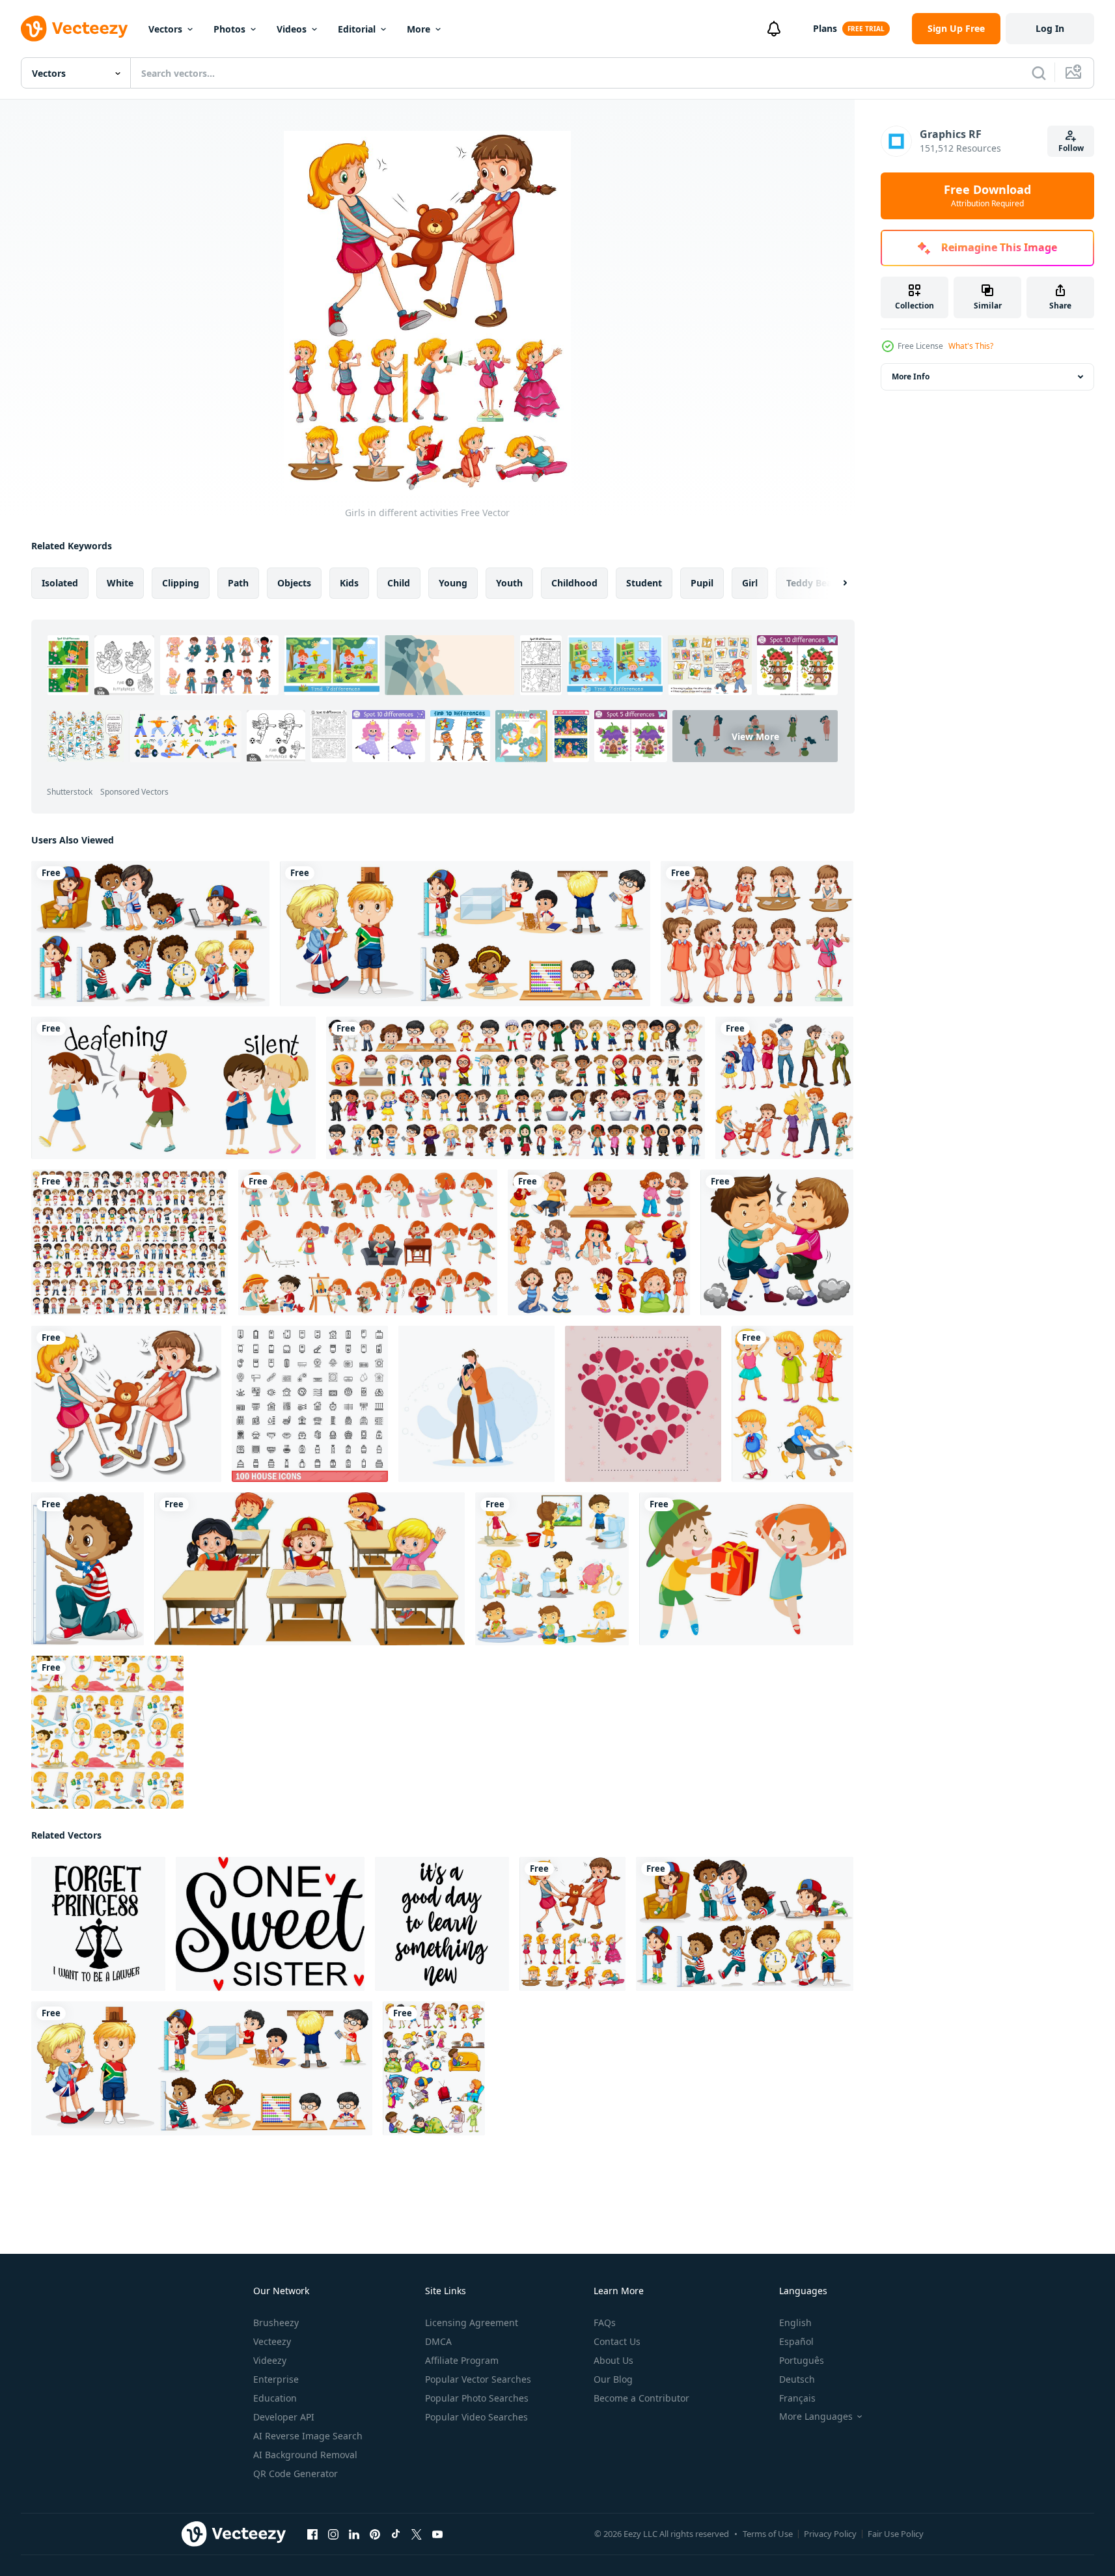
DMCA (438, 2341)
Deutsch (797, 2379)
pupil (702, 583)
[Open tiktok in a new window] (396, 2534)
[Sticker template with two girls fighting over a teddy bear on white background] (126, 1404)
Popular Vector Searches (478, 2379)
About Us (613, 2360)
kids (349, 583)
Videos (292, 29)
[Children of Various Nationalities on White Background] (516, 1088)
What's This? (971, 346)
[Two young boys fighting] (777, 1242)
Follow (1071, 148)
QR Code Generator (296, 2473)
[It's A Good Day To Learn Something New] (442, 1924)
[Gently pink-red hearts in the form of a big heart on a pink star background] (643, 1404)
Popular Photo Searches (477, 2398)
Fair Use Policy (896, 2534)
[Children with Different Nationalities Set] (130, 1242)
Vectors (165, 29)
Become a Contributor (641, 2398)
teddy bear (811, 583)
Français (797, 2398)
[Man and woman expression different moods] (784, 1088)
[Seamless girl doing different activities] (107, 1732)
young (453, 583)
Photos (229, 29)
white (120, 583)
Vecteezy (272, 2341)
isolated (60, 583)
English (795, 2323)
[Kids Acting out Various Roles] (599, 1242)
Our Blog (613, 2379)
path (238, 583)
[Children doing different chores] (552, 1569)
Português (802, 2360)
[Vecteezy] (74, 29)
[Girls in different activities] (572, 1924)
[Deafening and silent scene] (173, 1088)
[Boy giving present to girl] (746, 1569)
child (399, 583)
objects (294, 583)
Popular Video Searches (476, 2417)
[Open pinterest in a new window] (375, 2534)
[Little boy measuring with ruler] (88, 1569)
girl (750, 583)
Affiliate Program (462, 2360)
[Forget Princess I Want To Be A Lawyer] (98, 1924)
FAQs (605, 2323)
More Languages (816, 2417)
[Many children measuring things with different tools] (465, 934)
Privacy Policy (830, 2534)
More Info (911, 377)
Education (275, 2398)
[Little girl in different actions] (757, 934)
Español (796, 2341)
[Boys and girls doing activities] (434, 2068)
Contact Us (617, 2341)
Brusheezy (276, 2323)
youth (509, 583)
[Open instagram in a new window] (333, 2534)
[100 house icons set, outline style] (310, 1404)
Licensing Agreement (472, 2323)
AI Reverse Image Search (308, 2436)
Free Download (987, 196)
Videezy (270, 2360)
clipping (181, 583)
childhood (574, 583)
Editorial (357, 29)
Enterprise (276, 2379)
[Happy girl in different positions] (792, 1404)
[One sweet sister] (270, 1924)
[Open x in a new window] (417, 2534)
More (419, 29)
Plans (825, 28)
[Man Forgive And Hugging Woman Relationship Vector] (476, 1404)
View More (755, 736)
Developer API (284, 2417)
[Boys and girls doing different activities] (150, 934)
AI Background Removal (305, 2455)
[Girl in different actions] (368, 1242)
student (644, 583)
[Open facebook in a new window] (312, 2534)
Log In (1050, 28)
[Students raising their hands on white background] (310, 1569)
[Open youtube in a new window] (437, 2534)
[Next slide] (834, 583)
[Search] (1039, 73)
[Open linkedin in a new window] (354, 2534)
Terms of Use (768, 2534)
